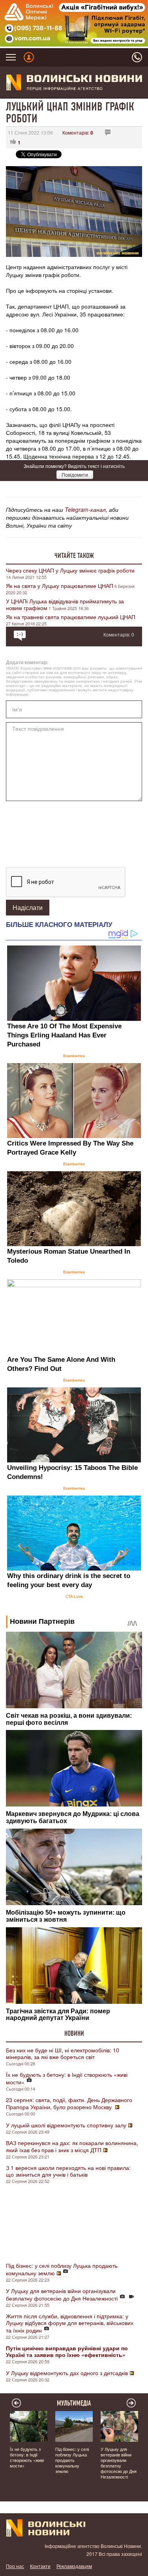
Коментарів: (78, 132)
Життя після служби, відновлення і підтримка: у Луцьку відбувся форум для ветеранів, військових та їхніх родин (70, 2323)
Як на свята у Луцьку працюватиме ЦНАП (60, 586)
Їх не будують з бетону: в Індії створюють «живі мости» (67, 2078)
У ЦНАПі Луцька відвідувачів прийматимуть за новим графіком (65, 604)
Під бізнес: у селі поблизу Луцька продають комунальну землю (62, 2269)
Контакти (40, 2566)
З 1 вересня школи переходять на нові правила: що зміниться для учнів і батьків (68, 2171)
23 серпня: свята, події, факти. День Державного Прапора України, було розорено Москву (69, 2103)
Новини (74, 2033)
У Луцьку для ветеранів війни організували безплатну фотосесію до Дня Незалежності (62, 2294)
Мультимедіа (74, 2403)
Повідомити (75, 475)
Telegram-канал (85, 509)
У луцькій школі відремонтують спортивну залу (66, 2125)
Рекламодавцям (74, 2566)
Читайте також (74, 556)
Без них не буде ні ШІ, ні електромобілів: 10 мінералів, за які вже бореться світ (63, 2053)
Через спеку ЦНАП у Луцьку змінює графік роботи (70, 570)
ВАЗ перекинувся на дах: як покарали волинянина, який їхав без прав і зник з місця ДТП (72, 2146)
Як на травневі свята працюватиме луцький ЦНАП (71, 617)
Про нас (15, 2566)
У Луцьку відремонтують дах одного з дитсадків (67, 2373)
